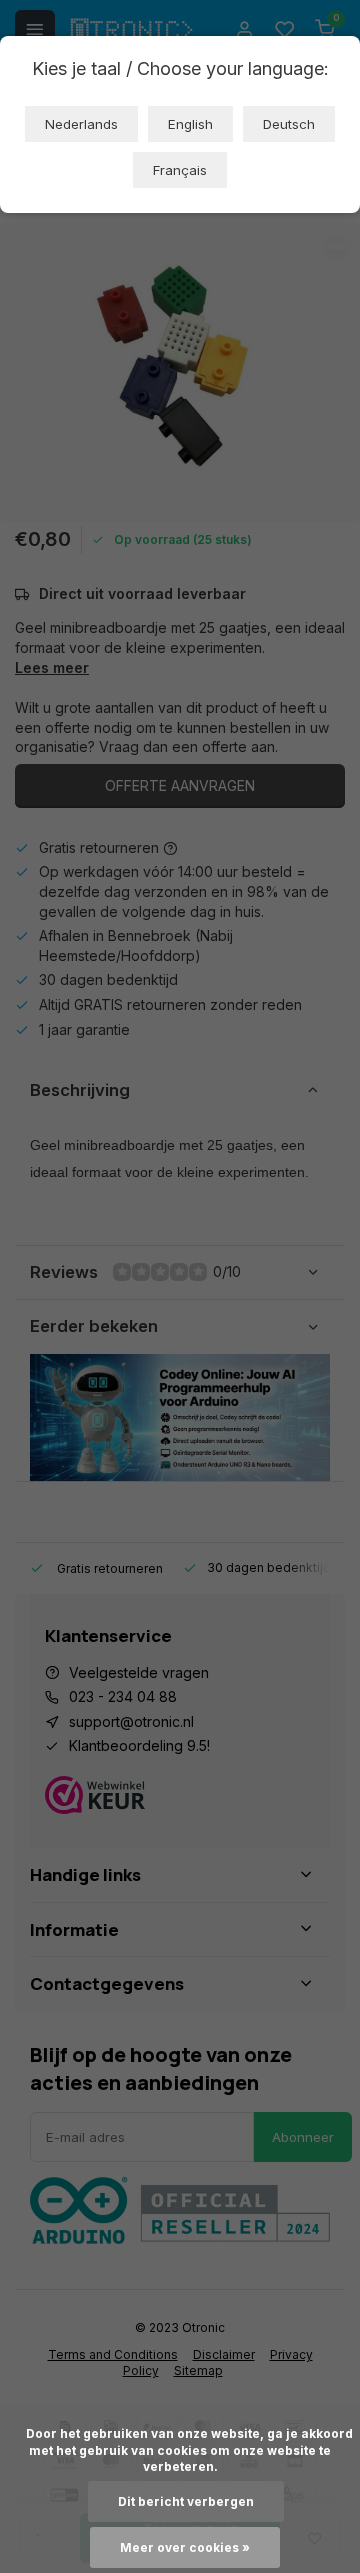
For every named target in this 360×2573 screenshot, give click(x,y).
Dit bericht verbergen (186, 2501)
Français (180, 170)
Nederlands (81, 124)
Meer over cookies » (185, 2547)
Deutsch (289, 124)
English (190, 124)
